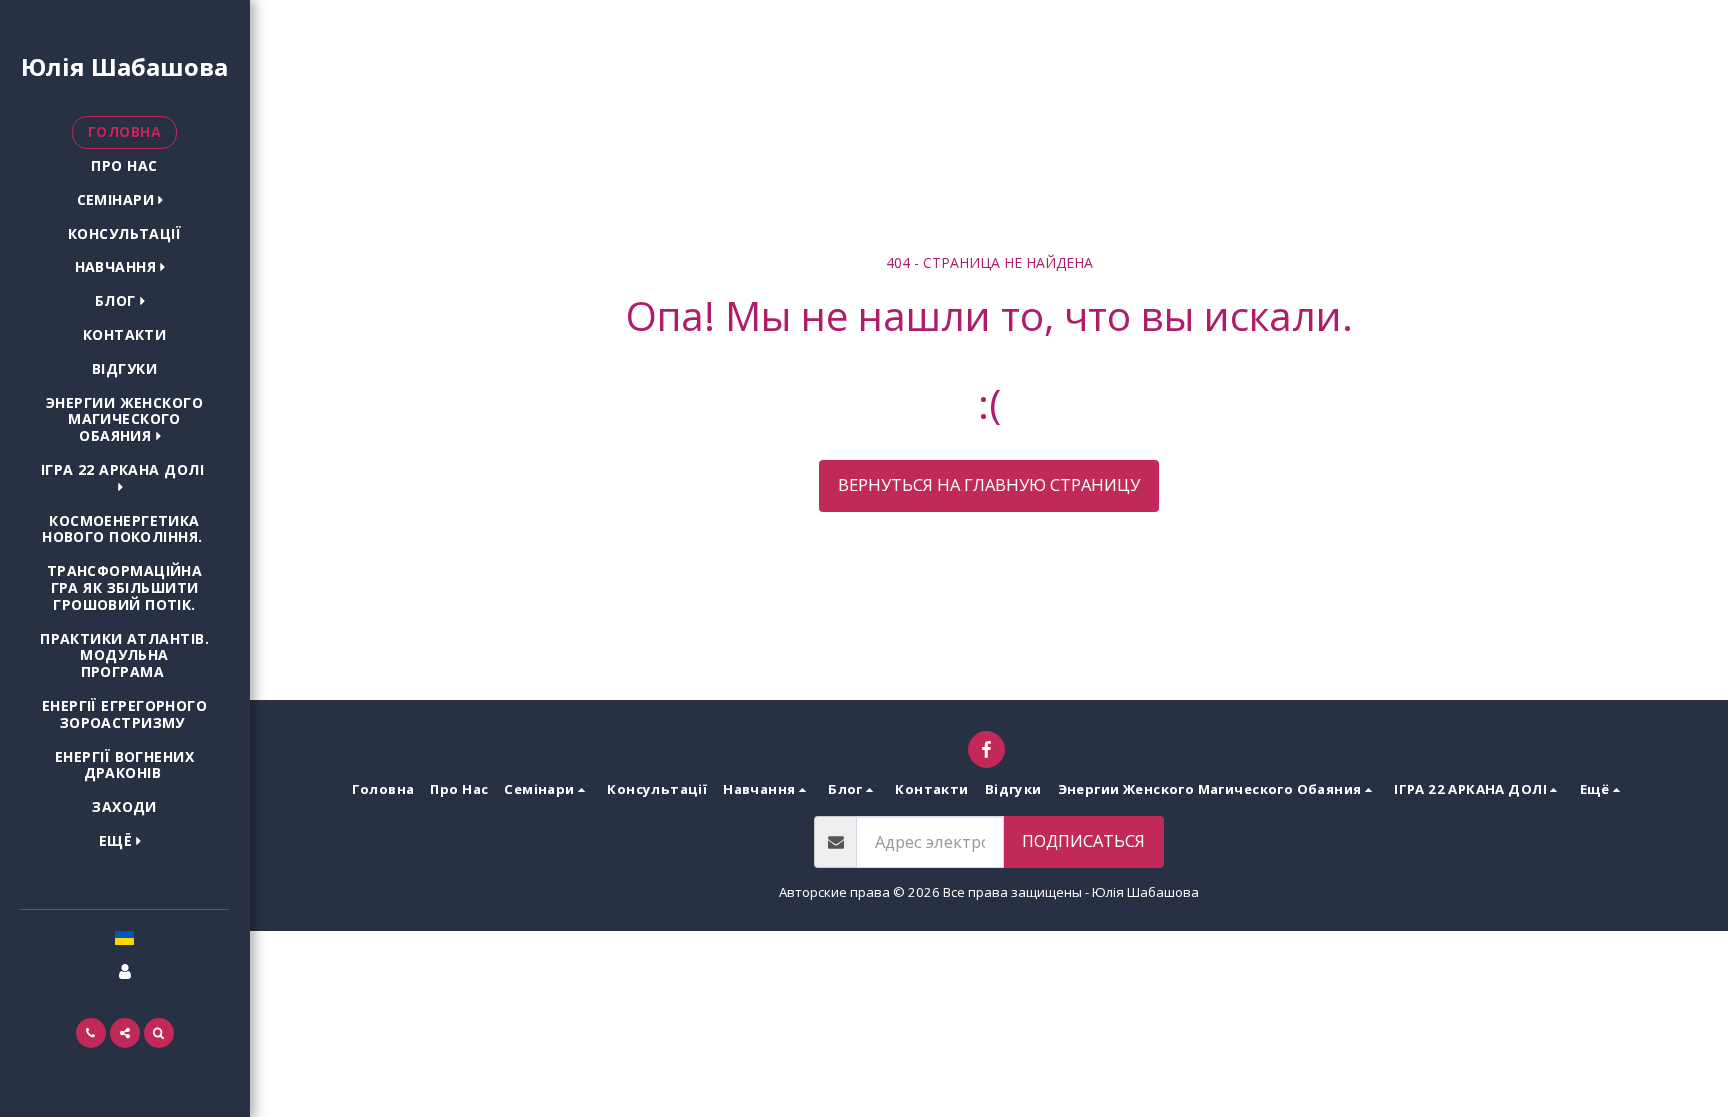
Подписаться (1083, 840)
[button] (125, 200)
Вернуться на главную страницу (989, 484)
